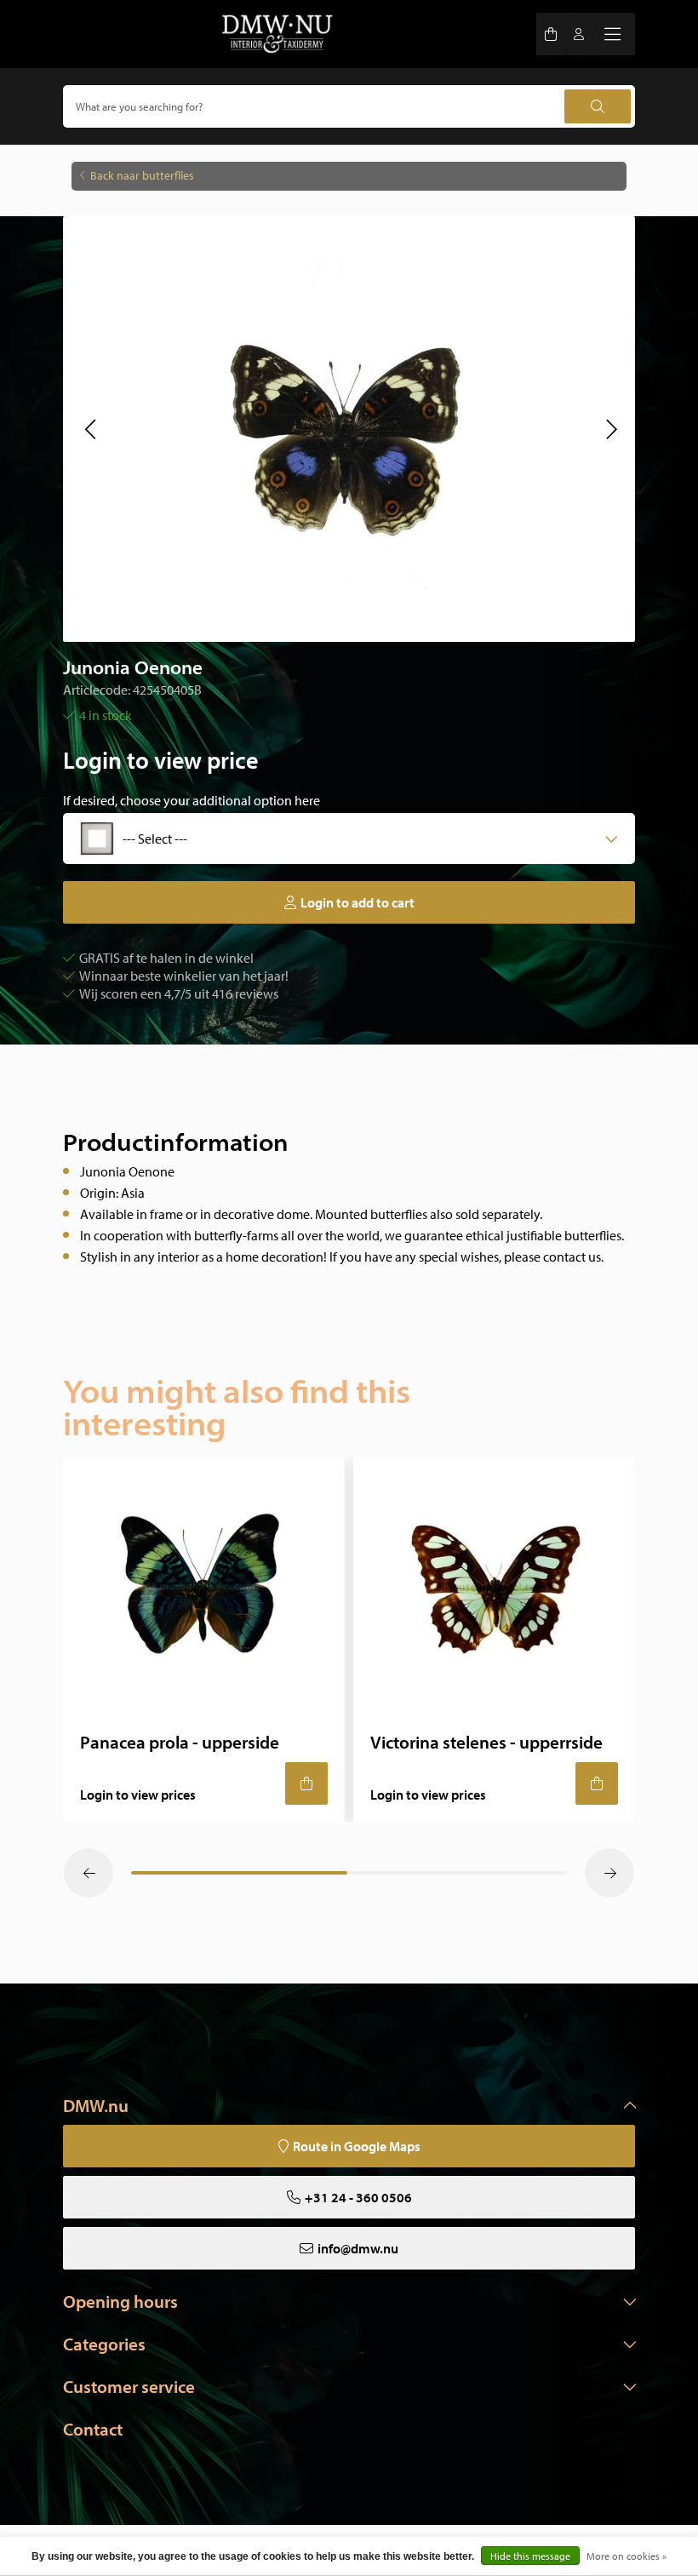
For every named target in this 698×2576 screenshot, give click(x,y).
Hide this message (530, 2556)
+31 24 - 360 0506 (358, 2197)
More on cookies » (626, 2556)
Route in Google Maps (357, 2146)
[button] (90, 429)
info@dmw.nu (358, 2248)
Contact (93, 2429)
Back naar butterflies (142, 175)
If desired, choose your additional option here (192, 800)
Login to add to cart (358, 902)
